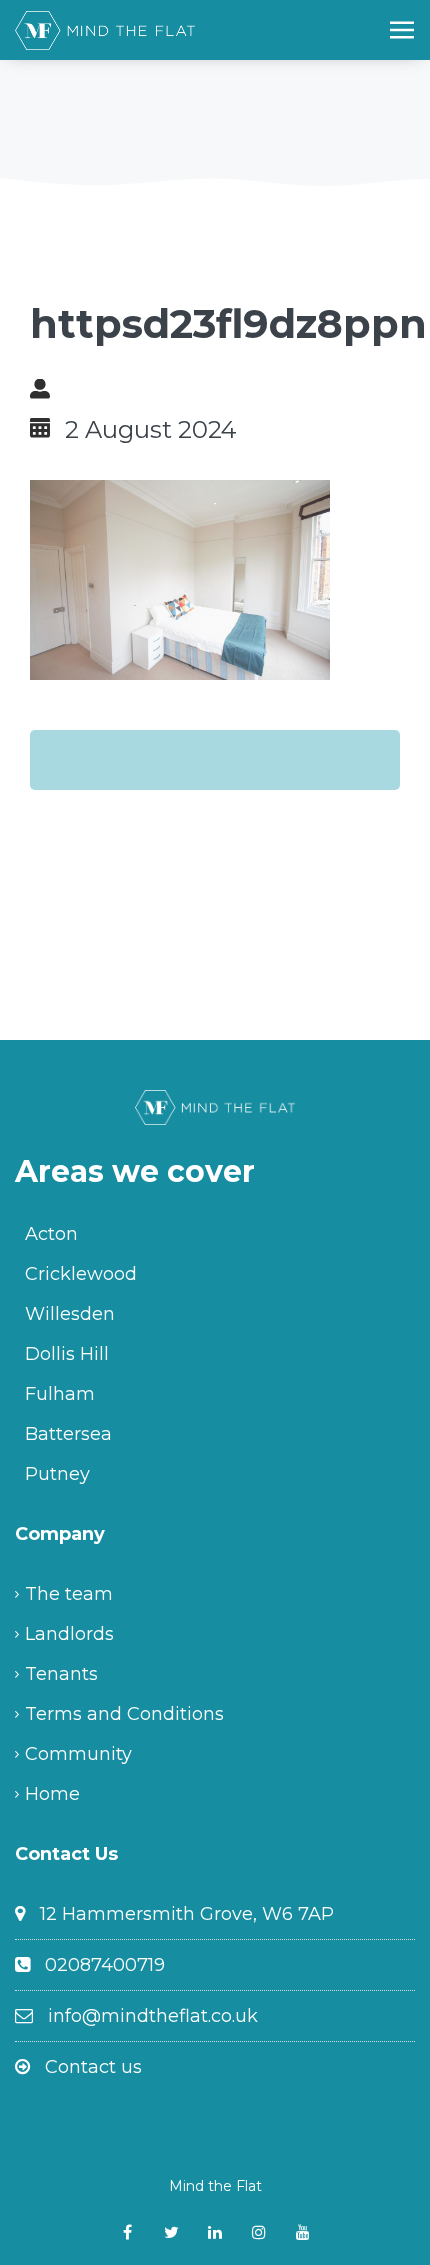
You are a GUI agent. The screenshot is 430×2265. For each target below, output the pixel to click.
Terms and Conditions (124, 1714)
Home (52, 1794)
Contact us (93, 2067)
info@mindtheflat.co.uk (153, 2016)
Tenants (61, 1674)
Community (78, 1754)
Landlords (69, 1634)
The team (69, 1594)
